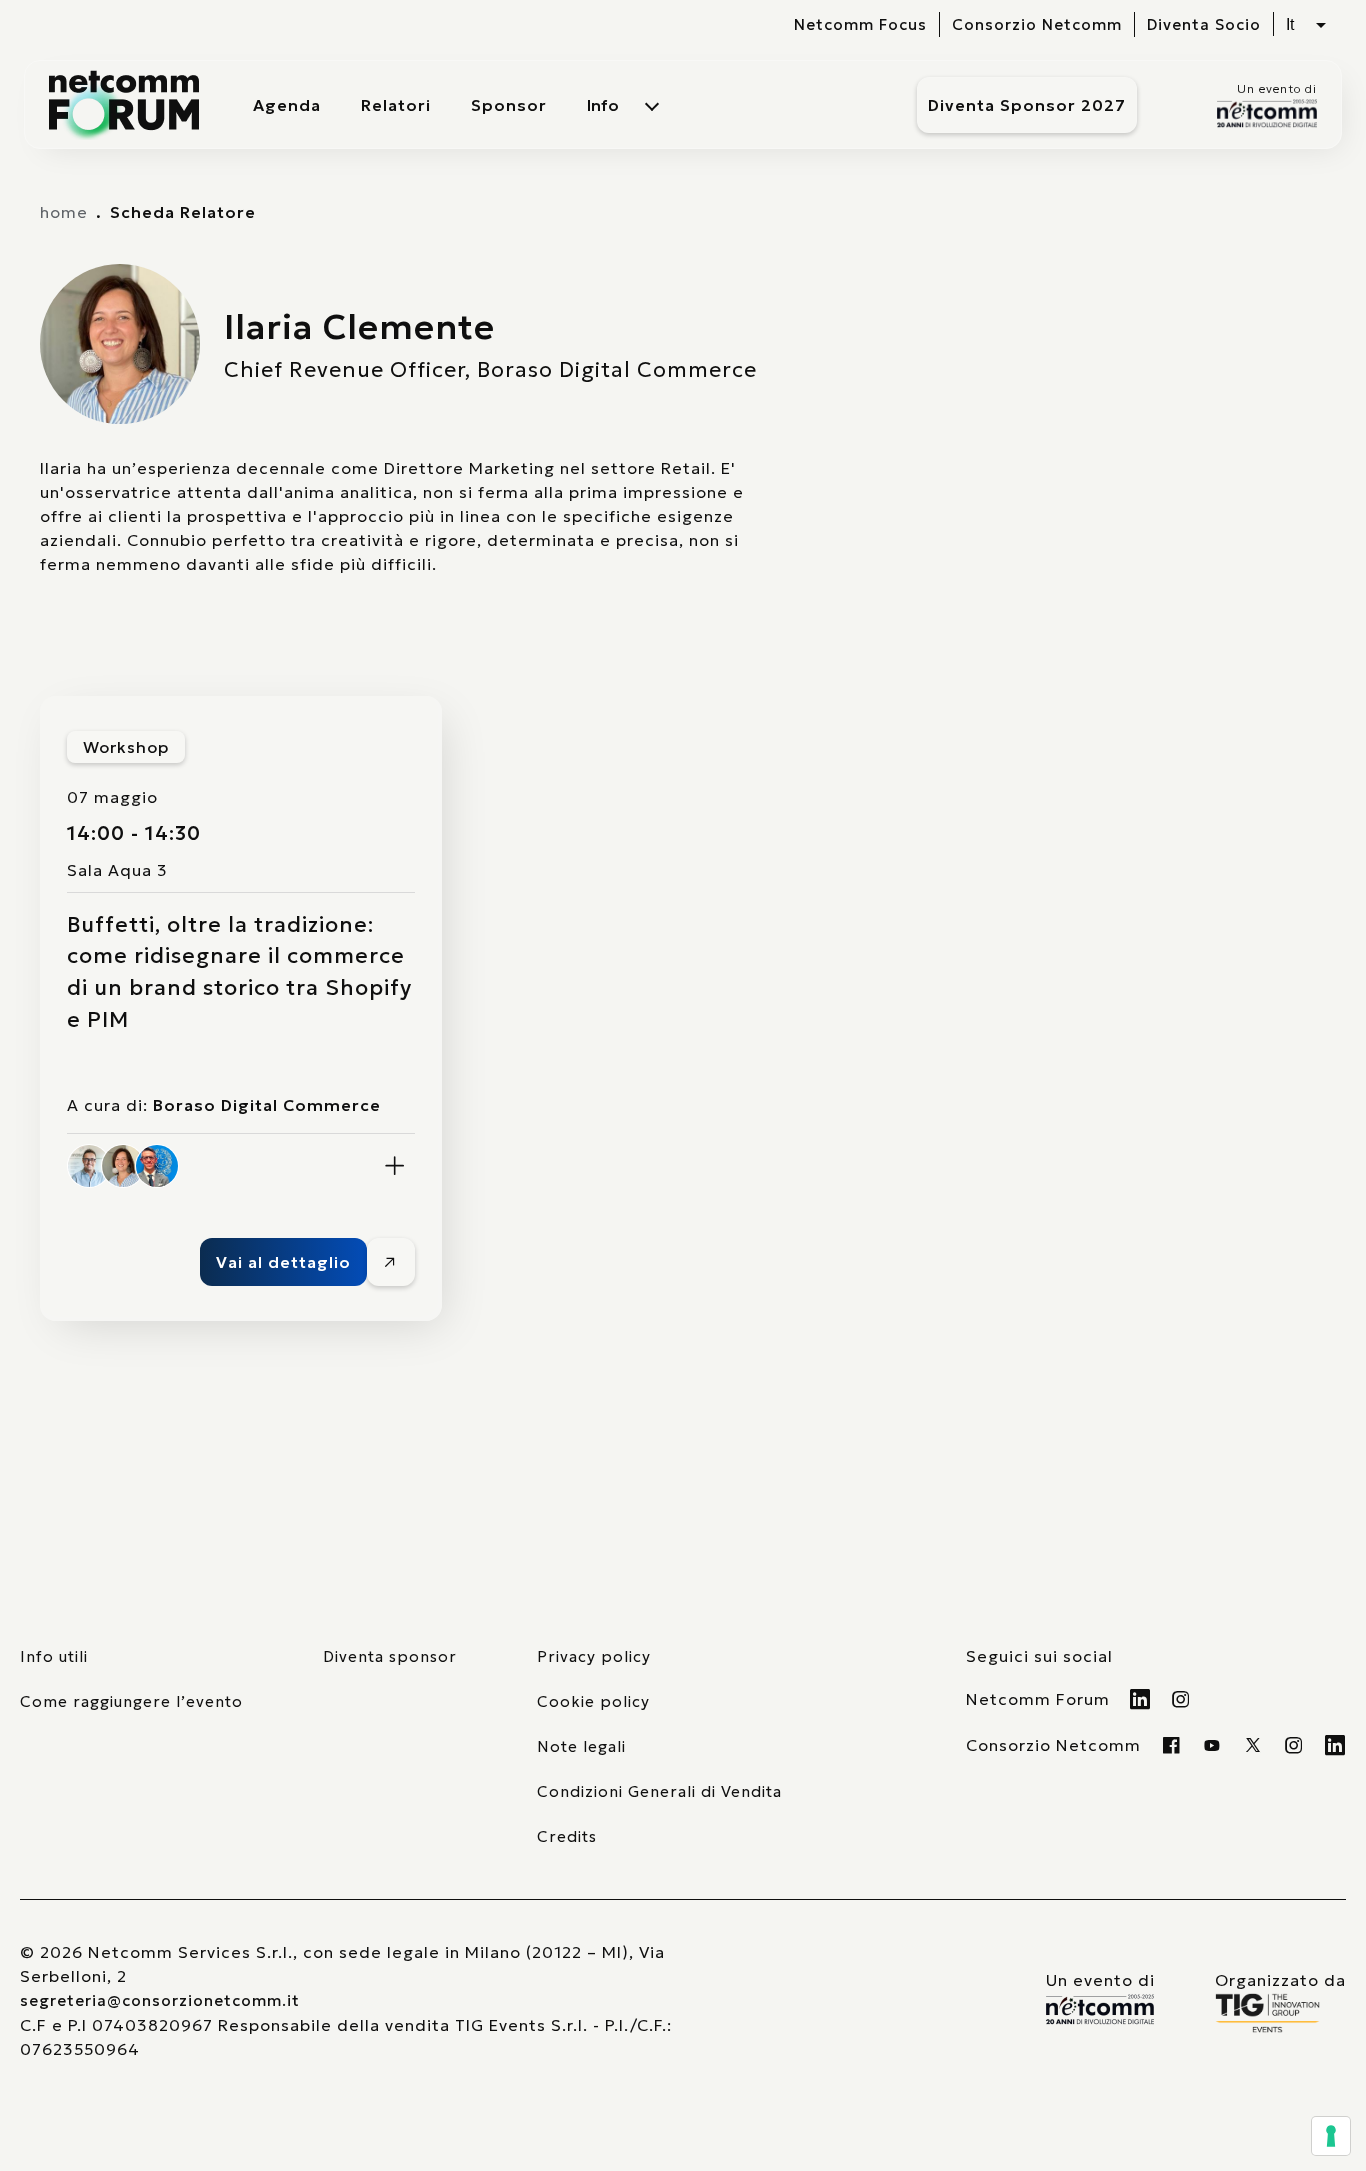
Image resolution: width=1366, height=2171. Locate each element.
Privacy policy (594, 1656)
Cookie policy (593, 1701)
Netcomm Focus (860, 24)
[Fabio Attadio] (157, 1166)
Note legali (581, 1746)
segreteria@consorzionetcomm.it (160, 2000)
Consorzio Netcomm (1037, 24)
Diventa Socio (1204, 24)
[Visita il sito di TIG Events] (1280, 2013)
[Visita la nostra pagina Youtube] (1212, 1745)
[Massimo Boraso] (89, 1166)
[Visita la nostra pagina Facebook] (1171, 1745)
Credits (567, 1836)
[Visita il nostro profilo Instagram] (1181, 1699)
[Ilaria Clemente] (123, 1166)
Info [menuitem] (603, 105)
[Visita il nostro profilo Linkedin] (1140, 1699)
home (64, 212)
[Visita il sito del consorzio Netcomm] (1100, 2009)
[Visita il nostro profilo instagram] (1294, 1745)
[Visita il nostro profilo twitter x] (1253, 1745)
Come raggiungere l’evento (131, 1701)
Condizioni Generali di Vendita (659, 1791)
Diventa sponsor (390, 1656)
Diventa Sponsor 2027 (1027, 105)
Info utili (54, 1656)
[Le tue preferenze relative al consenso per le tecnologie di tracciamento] (1331, 2136)
